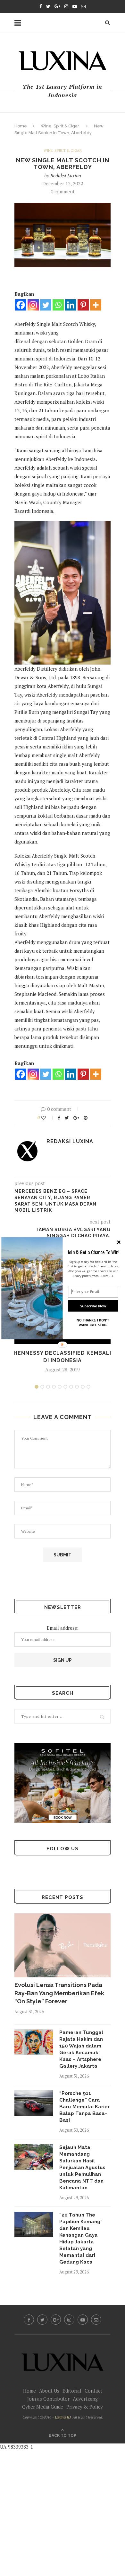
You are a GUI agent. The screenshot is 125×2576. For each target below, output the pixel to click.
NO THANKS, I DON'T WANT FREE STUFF (93, 1322)
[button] (93, 1252)
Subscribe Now (93, 1306)
